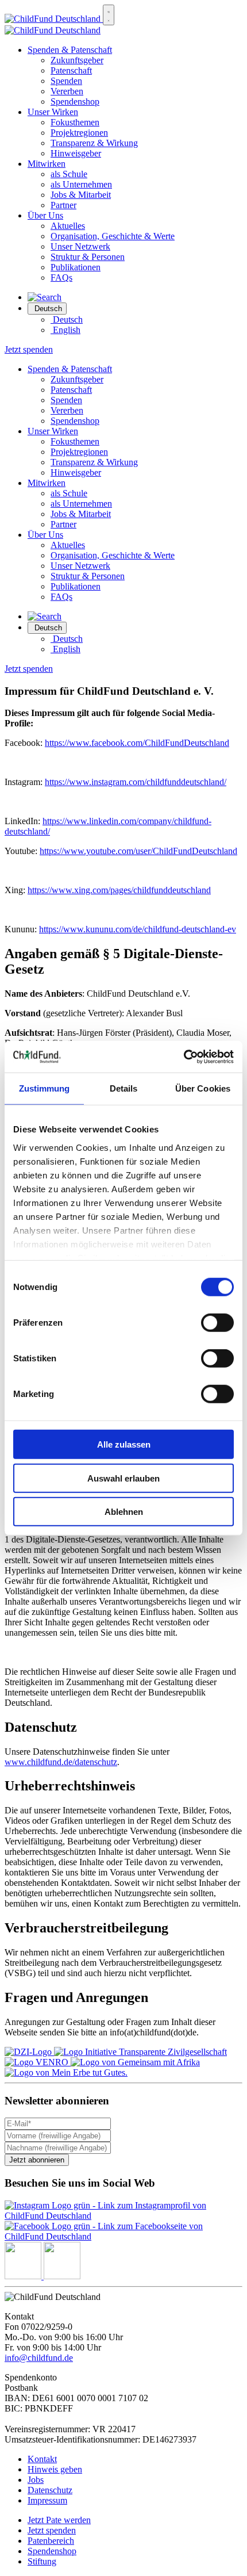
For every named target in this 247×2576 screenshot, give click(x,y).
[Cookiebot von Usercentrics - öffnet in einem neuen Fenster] (184, 1057)
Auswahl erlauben (123, 1478)
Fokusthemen (75, 122)
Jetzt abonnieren (37, 2160)
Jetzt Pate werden (59, 2520)
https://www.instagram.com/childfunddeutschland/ (136, 782)
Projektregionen (79, 133)
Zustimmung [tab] (45, 1088)
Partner (63, 205)
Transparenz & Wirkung (94, 143)
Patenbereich (51, 2541)
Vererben (67, 91)
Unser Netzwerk (80, 246)
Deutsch (67, 319)
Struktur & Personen (88, 257)
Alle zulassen (124, 1444)
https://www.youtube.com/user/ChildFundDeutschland (138, 851)
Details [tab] (124, 1088)
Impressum (47, 2500)
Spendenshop (75, 102)
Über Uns (45, 215)
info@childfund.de (39, 2358)
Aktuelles (68, 226)
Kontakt (42, 2459)
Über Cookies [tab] (203, 1088)
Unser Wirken (53, 112)
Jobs (36, 2480)
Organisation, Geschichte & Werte (113, 236)
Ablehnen (124, 1512)
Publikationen (76, 267)
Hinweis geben (55, 2469)
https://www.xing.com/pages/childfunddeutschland (119, 890)
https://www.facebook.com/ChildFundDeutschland (137, 743)
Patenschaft (71, 70)
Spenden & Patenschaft (70, 50)
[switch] (217, 1323)
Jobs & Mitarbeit (81, 195)
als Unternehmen (81, 184)
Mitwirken (47, 164)
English (65, 330)
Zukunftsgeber (77, 60)
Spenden (66, 81)
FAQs (61, 277)
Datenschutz (50, 2490)
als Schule (69, 174)
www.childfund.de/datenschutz (61, 1762)
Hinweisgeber (76, 153)
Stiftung (42, 2561)
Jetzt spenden (29, 349)
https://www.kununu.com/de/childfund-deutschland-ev (138, 929)
